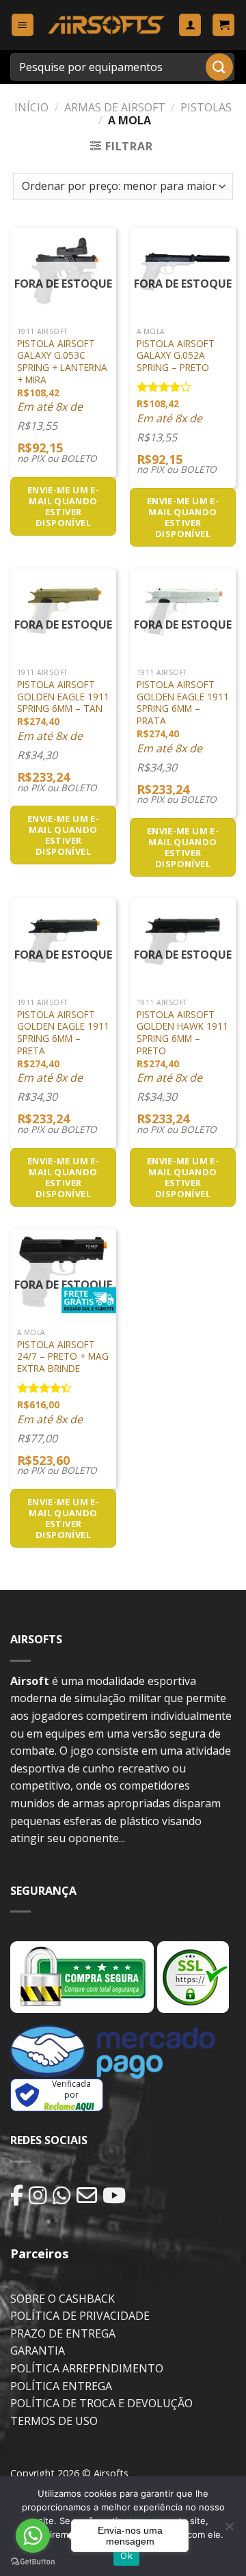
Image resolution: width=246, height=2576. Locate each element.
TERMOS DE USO (54, 2421)
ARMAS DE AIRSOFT (115, 107)
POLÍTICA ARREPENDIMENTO (87, 2368)
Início (31, 107)
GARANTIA (38, 2351)
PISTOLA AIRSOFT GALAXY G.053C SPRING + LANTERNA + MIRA (62, 362)
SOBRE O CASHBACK (63, 2299)
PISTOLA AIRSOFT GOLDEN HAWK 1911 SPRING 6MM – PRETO (182, 1033)
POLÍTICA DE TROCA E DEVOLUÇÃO (101, 2403)
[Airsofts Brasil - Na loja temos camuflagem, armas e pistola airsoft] (106, 25)
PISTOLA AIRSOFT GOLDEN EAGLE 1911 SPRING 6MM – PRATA (183, 703)
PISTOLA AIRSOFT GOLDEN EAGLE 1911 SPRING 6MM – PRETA (63, 1033)
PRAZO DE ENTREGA (63, 2333)
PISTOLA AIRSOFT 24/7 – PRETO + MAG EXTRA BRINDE (63, 1357)
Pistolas (206, 107)
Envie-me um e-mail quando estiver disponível (63, 506)
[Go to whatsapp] (33, 2536)
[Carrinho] (223, 25)
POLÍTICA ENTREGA (61, 2386)
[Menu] (23, 25)
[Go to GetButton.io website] (33, 2562)
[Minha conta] (190, 25)
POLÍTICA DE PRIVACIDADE (80, 2316)
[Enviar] (219, 67)
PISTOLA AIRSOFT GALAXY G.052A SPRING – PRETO (176, 356)
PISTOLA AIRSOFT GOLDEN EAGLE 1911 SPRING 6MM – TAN (63, 697)
